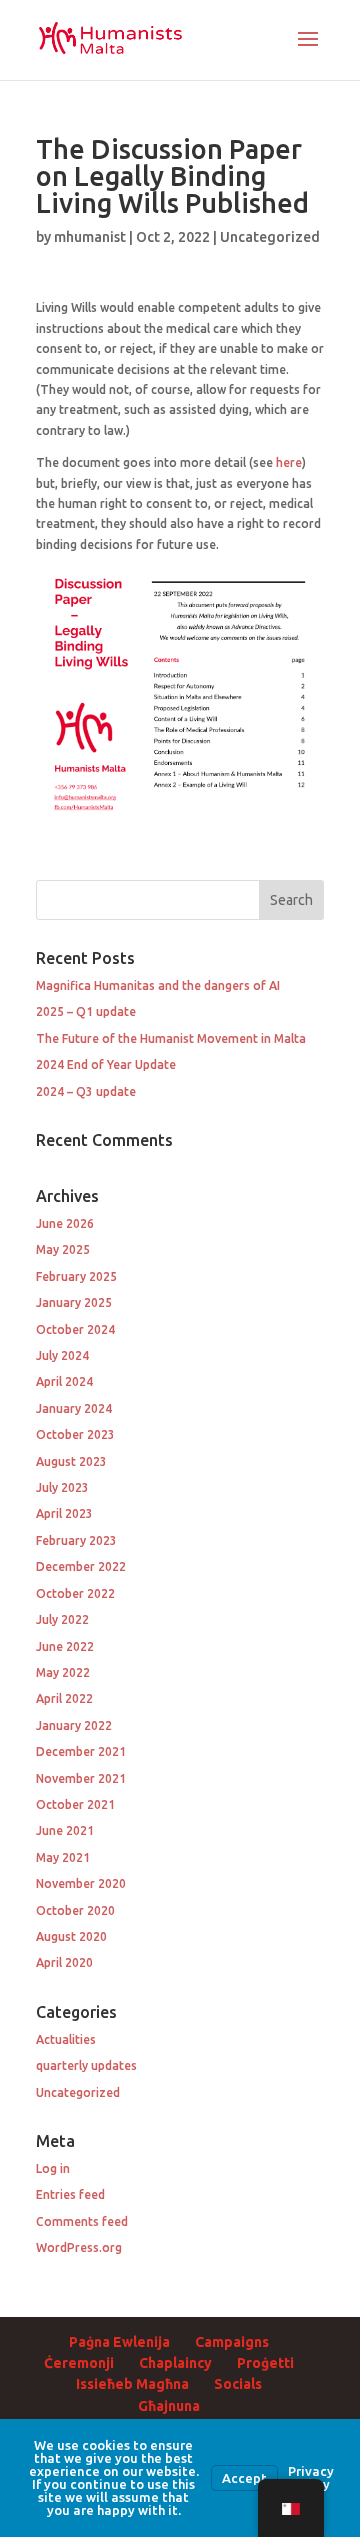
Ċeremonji (79, 2363)
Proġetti (265, 2363)
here (289, 462)
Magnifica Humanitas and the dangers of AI (158, 985)
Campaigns (232, 2342)
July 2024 (62, 1355)
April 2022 (64, 1698)
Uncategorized (270, 237)
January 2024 (74, 1408)
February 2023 (76, 1540)
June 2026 (65, 1223)
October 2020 (75, 1910)
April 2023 (64, 1513)
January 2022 (74, 1725)
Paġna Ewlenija (119, 2342)
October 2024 (75, 1329)
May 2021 (63, 1857)
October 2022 (75, 1593)
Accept (244, 2478)
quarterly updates (86, 2065)
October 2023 (75, 1434)
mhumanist (90, 237)
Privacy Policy (311, 2477)
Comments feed (82, 2221)
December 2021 (81, 1751)
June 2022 (65, 1646)
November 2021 (81, 1778)
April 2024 (64, 1381)
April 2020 (64, 1962)
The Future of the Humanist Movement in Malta (171, 1038)
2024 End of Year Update (106, 1064)
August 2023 (71, 1461)
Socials (238, 2384)
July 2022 (62, 1619)
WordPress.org (79, 2247)
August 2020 (71, 1936)
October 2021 (75, 1804)
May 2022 (63, 1672)
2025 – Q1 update (86, 1011)
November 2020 (81, 1883)
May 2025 (63, 1249)
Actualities (66, 2039)
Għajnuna (169, 2406)
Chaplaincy (175, 2363)
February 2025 (76, 1276)
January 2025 (74, 1302)
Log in (53, 2168)
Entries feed (70, 2194)
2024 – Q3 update (86, 1091)
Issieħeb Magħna (132, 2384)
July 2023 (62, 1487)
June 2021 (65, 1830)
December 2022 (81, 1566)
